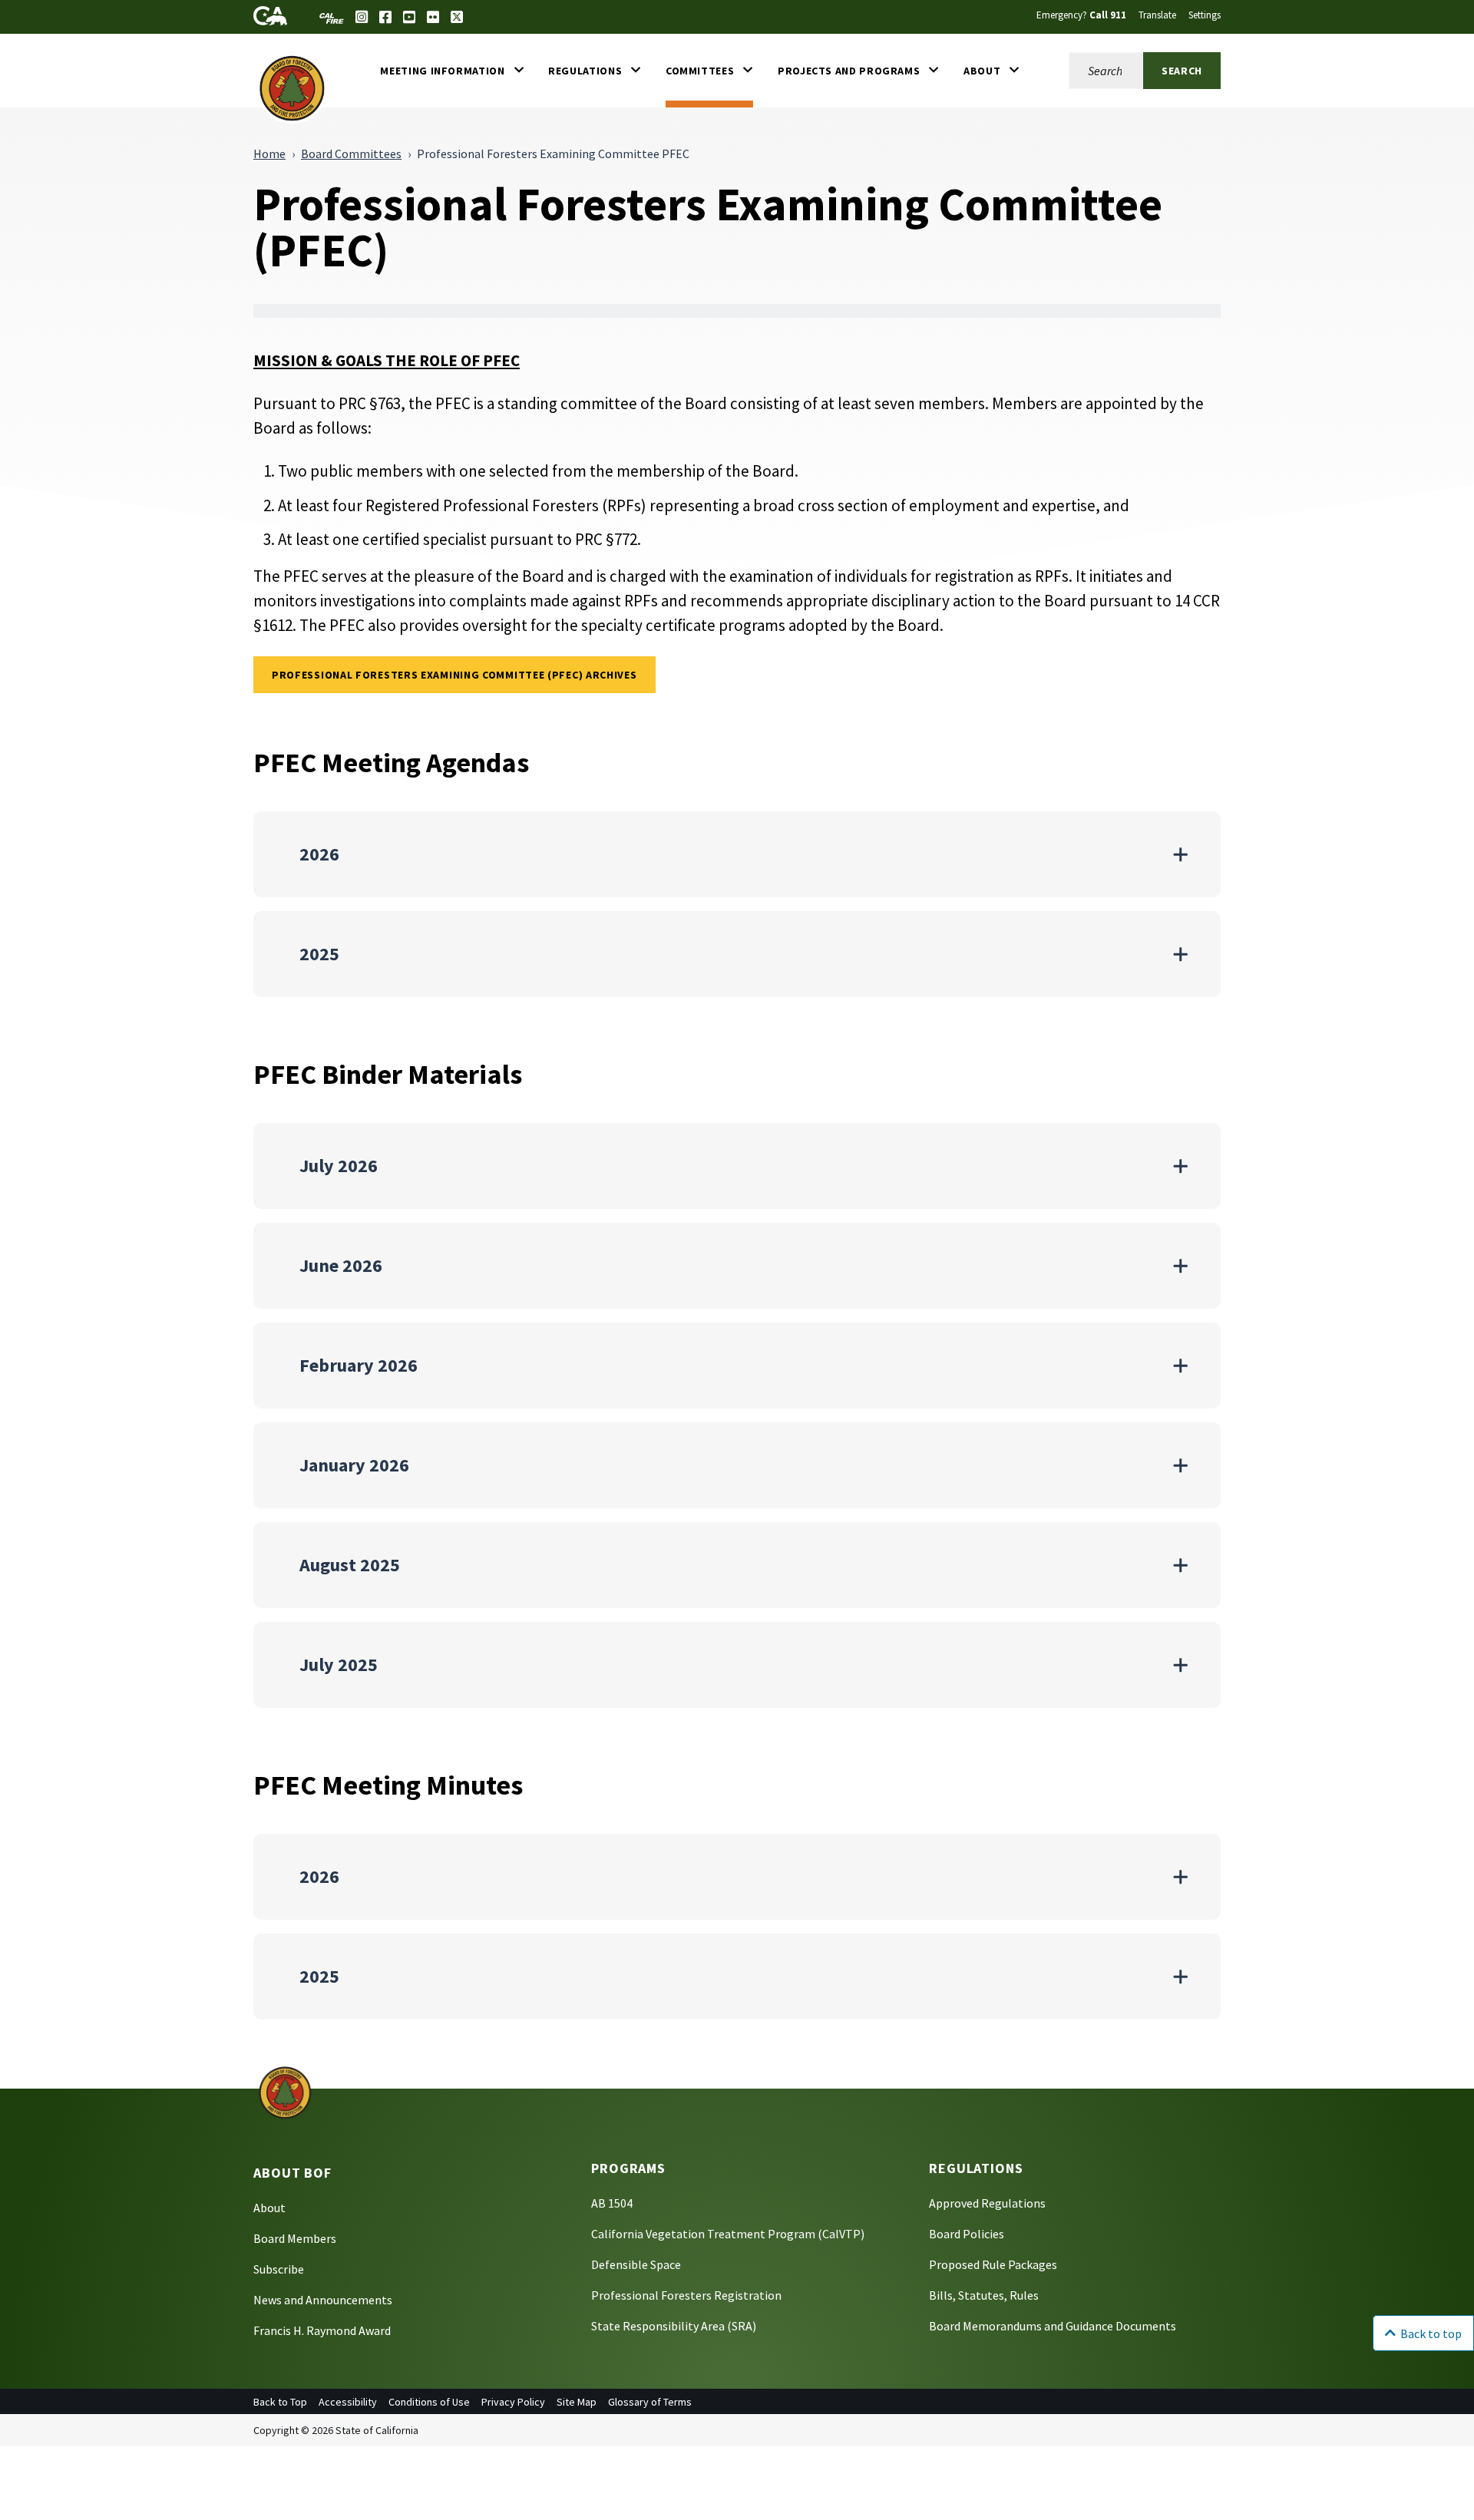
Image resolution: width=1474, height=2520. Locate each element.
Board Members (295, 2238)
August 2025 (350, 1565)
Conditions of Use (429, 2402)
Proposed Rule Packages (993, 2264)
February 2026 (359, 1365)
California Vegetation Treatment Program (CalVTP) (728, 2234)
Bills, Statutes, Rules (984, 2295)
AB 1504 (612, 2203)
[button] (452, 71)
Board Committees (351, 154)
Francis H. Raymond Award (322, 2330)
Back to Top (280, 2402)
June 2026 (341, 1265)
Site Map (577, 2402)
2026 (319, 854)
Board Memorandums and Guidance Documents (1053, 2326)
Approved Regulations (987, 2203)
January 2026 (354, 1465)
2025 (319, 954)
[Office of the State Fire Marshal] (285, 2092)
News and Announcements (323, 2300)
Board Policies (967, 2234)
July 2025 (339, 1665)
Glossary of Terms (650, 2402)
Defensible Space (636, 2264)
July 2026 (339, 1166)
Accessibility (348, 2402)
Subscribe (279, 2269)
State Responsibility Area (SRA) (674, 2326)
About (269, 2208)
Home (269, 154)
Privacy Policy (513, 2402)
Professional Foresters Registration (686, 2295)
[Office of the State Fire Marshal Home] (292, 88)
